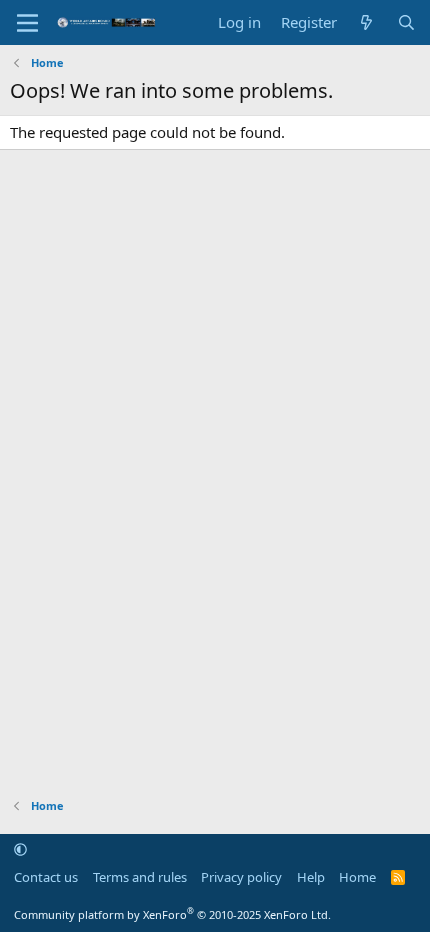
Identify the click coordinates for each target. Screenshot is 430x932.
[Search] (406, 22)
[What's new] (366, 22)
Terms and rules (140, 877)
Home (357, 877)
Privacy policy (241, 877)
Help (311, 877)
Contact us (46, 877)
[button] (20, 849)
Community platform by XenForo (172, 914)
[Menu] (27, 23)
